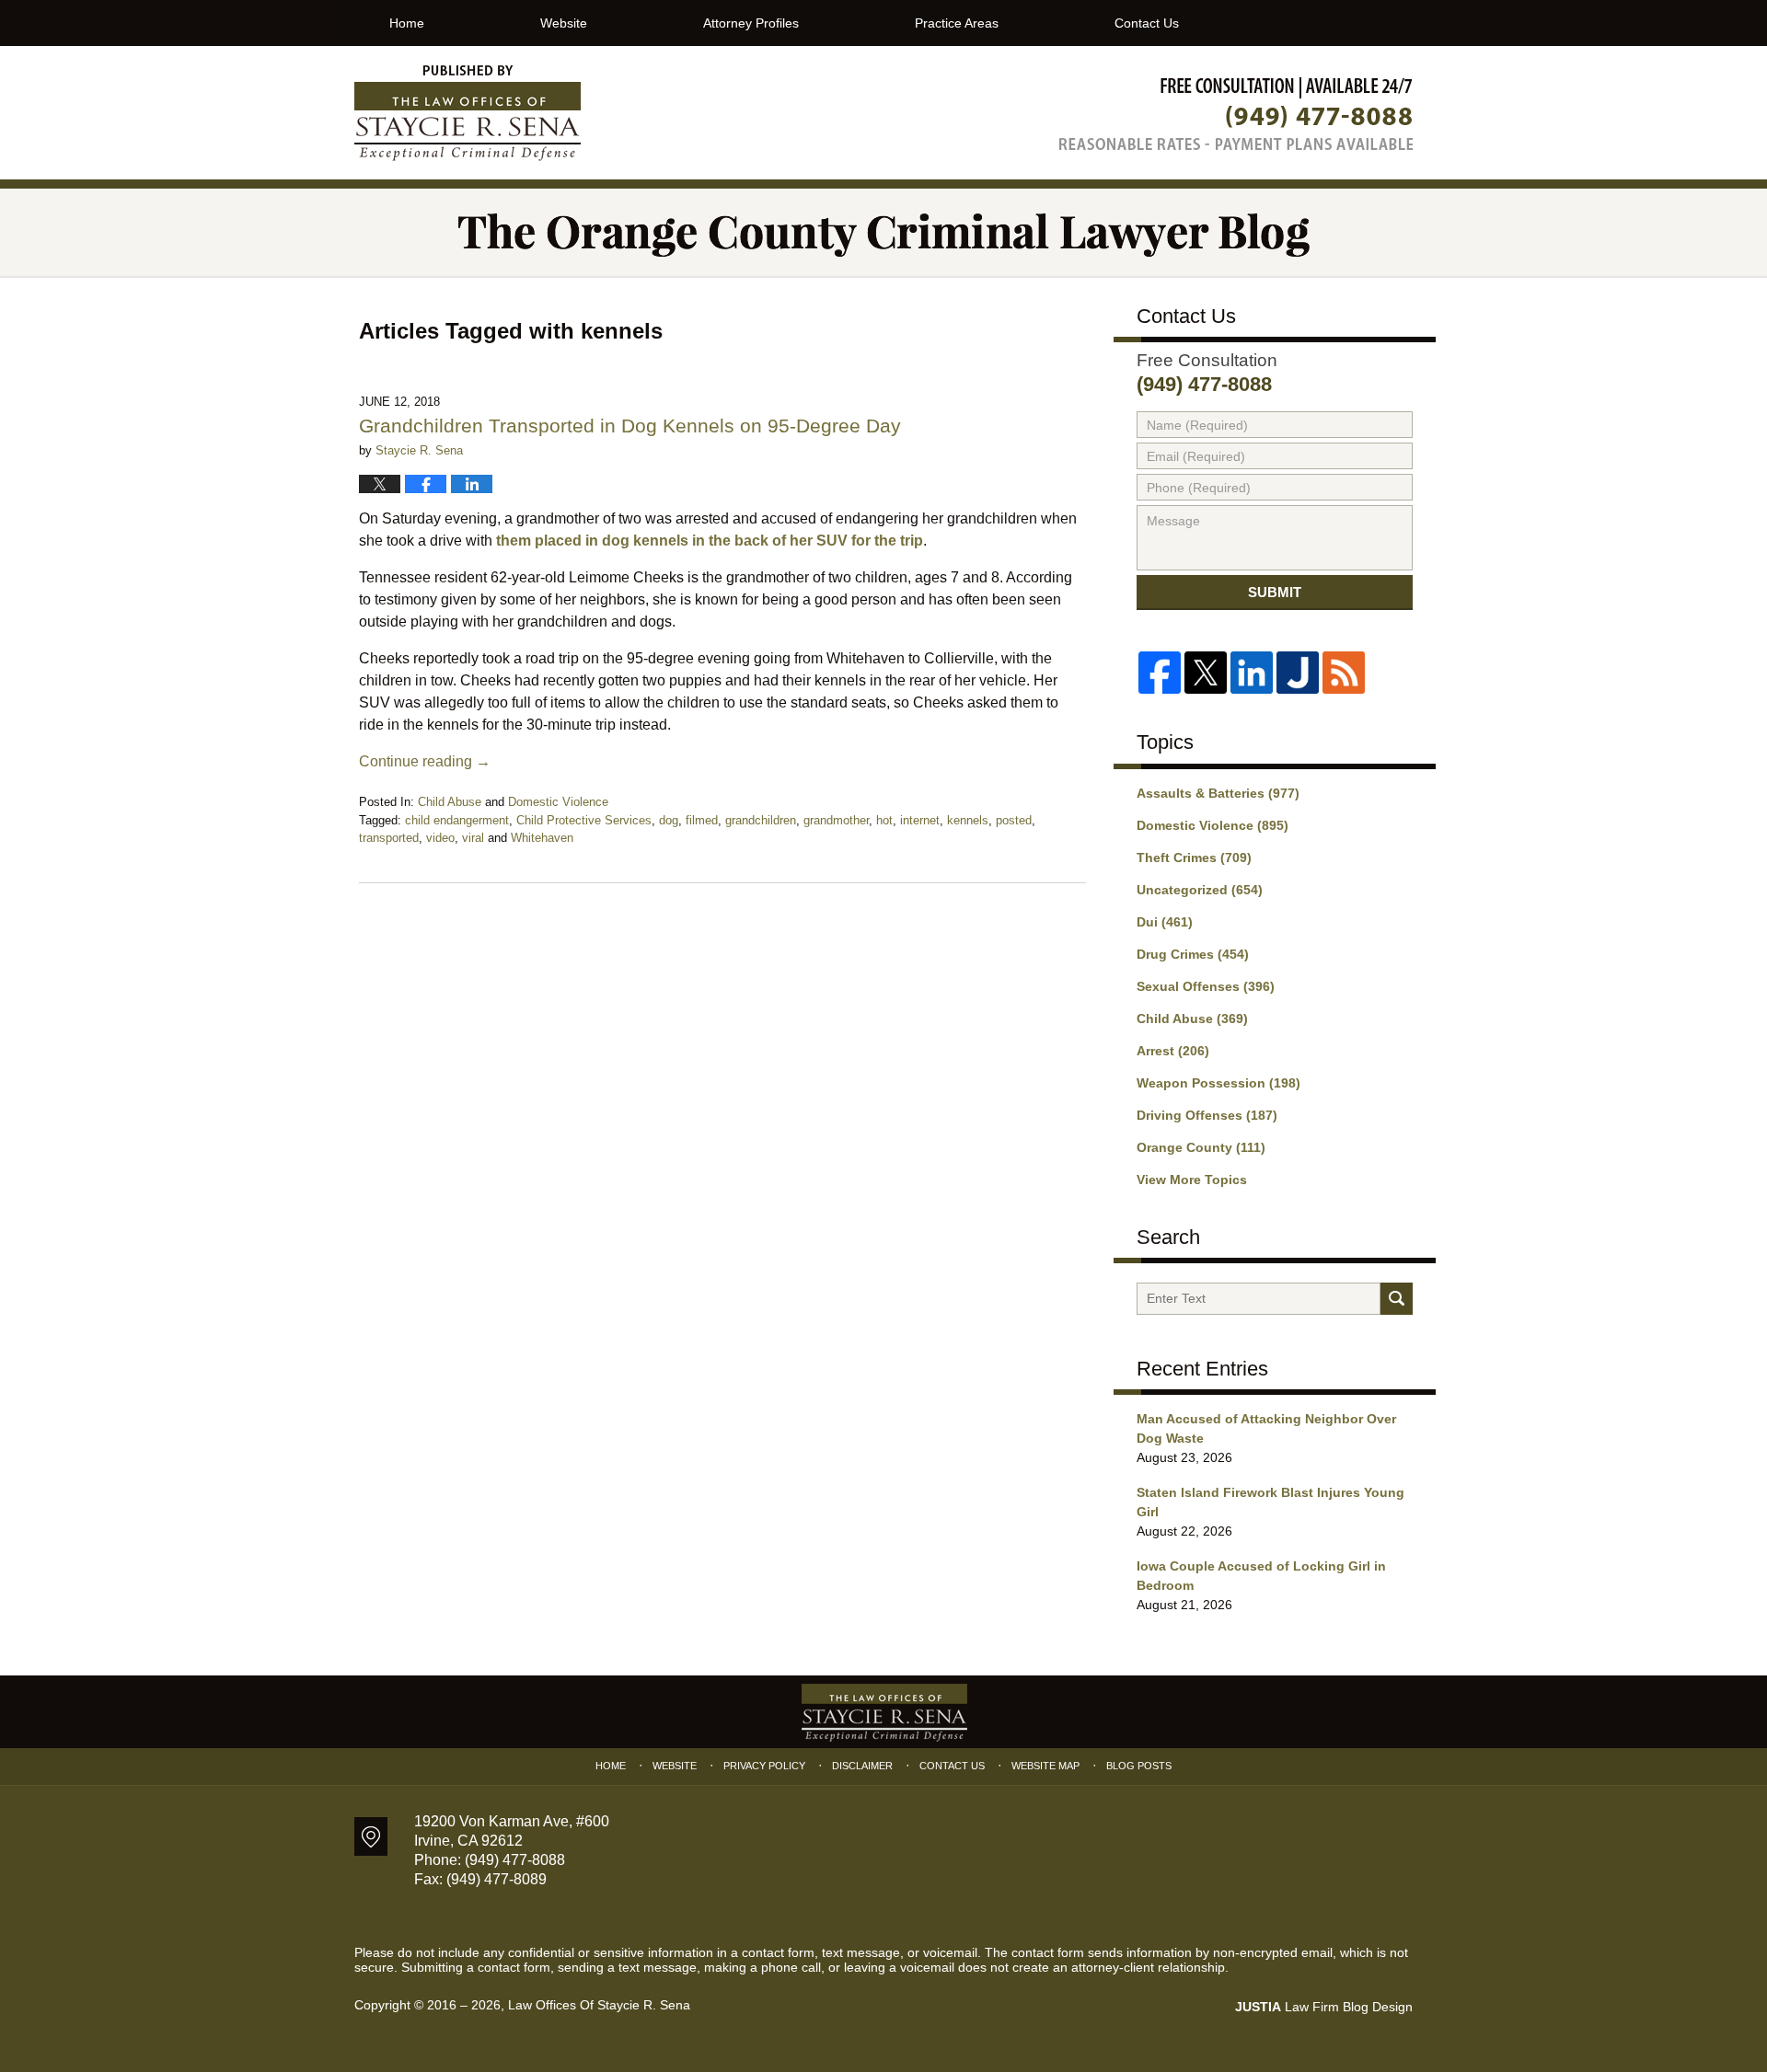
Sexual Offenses (1206, 986)
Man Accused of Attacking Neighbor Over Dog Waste (1266, 1428)
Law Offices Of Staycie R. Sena (599, 2005)
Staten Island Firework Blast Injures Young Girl (1270, 1502)
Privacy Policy (764, 1766)
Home (407, 23)
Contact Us (1147, 23)
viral (473, 838)
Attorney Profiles (751, 23)
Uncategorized (1200, 890)
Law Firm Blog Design (1324, 2007)
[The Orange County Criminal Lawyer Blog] (883, 232)
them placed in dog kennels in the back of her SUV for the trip (710, 541)
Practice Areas (957, 23)
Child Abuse (450, 802)
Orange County (1201, 1147)
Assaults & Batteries (1218, 793)
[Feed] (1344, 673)
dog (669, 820)
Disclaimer (862, 1766)
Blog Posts (1139, 1766)
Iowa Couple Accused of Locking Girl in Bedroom (1261, 1576)
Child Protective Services (584, 820)
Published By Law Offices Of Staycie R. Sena (1236, 114)
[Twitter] (1206, 673)
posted (1014, 820)
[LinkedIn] (1252, 673)
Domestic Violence (558, 802)
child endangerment (457, 820)
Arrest (1173, 1051)
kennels (968, 820)
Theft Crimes (1194, 858)
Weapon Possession (1218, 1083)
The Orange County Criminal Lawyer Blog (468, 113)
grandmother (836, 820)
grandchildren (761, 820)
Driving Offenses (1207, 1115)
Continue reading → (425, 761)
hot (884, 820)
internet (920, 820)
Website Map (1045, 1766)
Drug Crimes (1193, 954)
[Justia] (1298, 673)
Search (1397, 1299)
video (440, 838)
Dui (1165, 922)
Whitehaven (542, 838)
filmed (702, 820)
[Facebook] (1160, 673)
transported (389, 838)
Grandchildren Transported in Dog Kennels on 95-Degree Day (630, 426)
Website (564, 23)
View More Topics (1192, 1180)
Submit (1275, 592)
